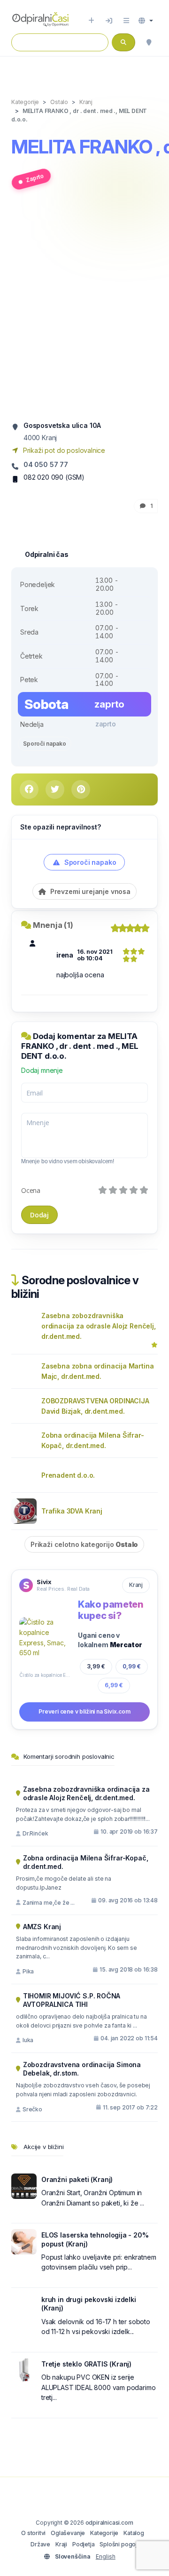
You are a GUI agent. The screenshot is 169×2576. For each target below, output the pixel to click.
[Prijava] (109, 21)
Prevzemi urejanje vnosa (89, 891)
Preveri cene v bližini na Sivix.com (84, 1711)
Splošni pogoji (119, 2544)
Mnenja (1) (53, 925)
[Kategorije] (126, 21)
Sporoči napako (45, 744)
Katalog (134, 2533)
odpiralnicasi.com (109, 2523)
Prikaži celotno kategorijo (84, 1544)
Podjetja (84, 2544)
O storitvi (33, 2533)
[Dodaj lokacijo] (91, 21)
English (106, 2556)
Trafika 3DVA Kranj (72, 1511)
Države (40, 2544)
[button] (146, 21)
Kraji (61, 2544)
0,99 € (132, 1666)
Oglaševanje (68, 2533)
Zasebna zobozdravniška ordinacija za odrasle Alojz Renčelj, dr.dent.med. (99, 1326)
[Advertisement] (84, 309)
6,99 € (114, 1685)
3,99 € (96, 1666)
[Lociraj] (149, 42)
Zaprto (35, 178)
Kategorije (104, 2533)
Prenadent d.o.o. (68, 1475)
